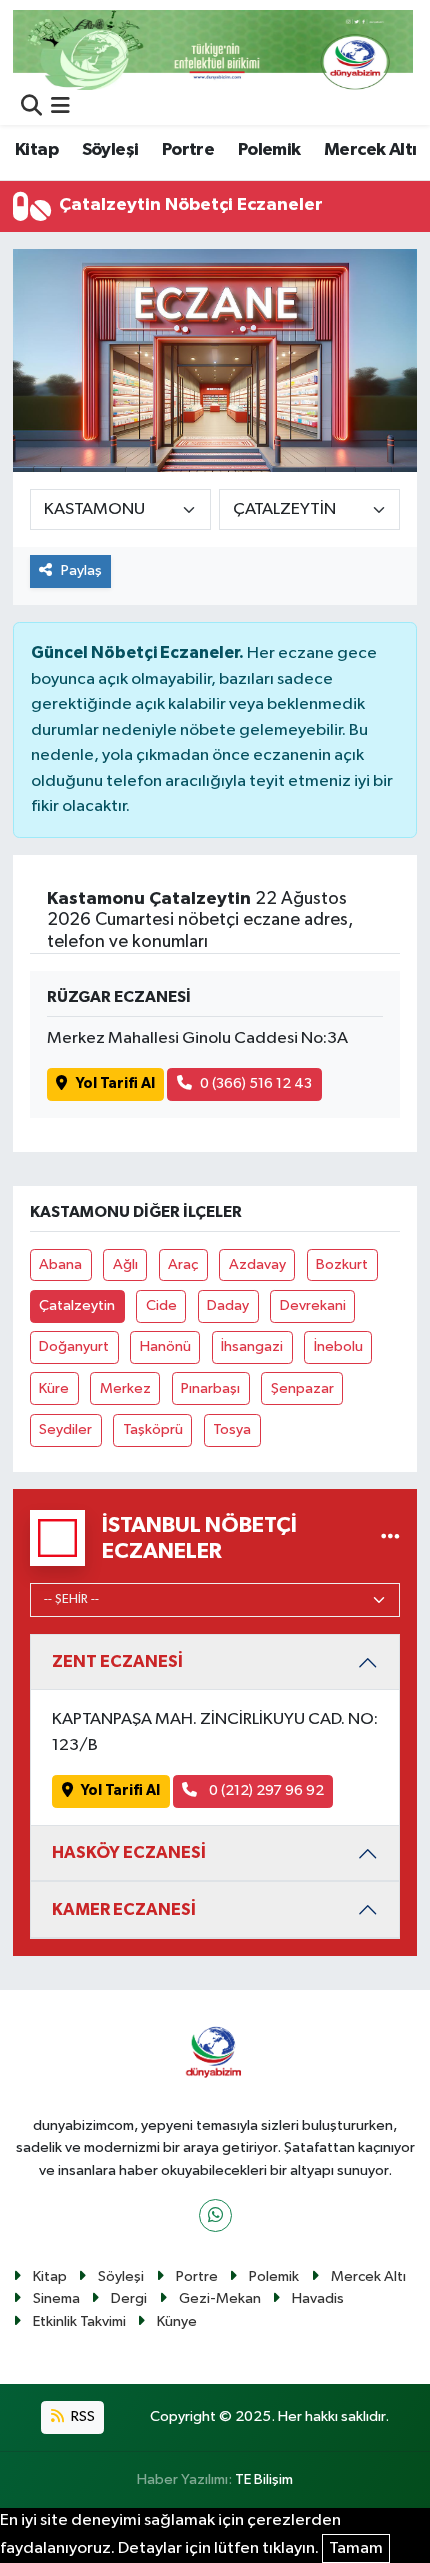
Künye (177, 2321)
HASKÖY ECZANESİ (129, 1852)
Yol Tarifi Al (115, 1083)
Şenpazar (302, 1388)
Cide (161, 1305)
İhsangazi (252, 1346)
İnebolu (338, 1346)
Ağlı (125, 1264)
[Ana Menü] (60, 107)
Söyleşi (110, 150)
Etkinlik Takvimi (79, 2321)
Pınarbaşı (210, 1388)
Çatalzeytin (77, 1305)
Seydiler (65, 1429)
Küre (54, 1388)
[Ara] (31, 107)
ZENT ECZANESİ (117, 1661)
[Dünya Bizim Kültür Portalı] (213, 49)
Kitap (36, 150)
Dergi (129, 2298)
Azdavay (257, 1264)
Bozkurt (342, 1264)
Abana (60, 1264)
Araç (183, 1264)
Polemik (269, 150)
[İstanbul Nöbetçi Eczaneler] (390, 1537)
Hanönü (165, 1346)
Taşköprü (153, 1429)
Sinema (56, 2298)
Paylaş (81, 570)
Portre (188, 150)
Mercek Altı (370, 150)
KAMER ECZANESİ (124, 1909)
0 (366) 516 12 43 (256, 1083)
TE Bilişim (264, 2479)
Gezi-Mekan (220, 2298)
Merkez (125, 1388)
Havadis (318, 2298)
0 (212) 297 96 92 (265, 1790)
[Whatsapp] (215, 2215)
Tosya (232, 1429)
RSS (81, 2416)
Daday (228, 1305)
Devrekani (313, 1305)
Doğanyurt (74, 1346)
